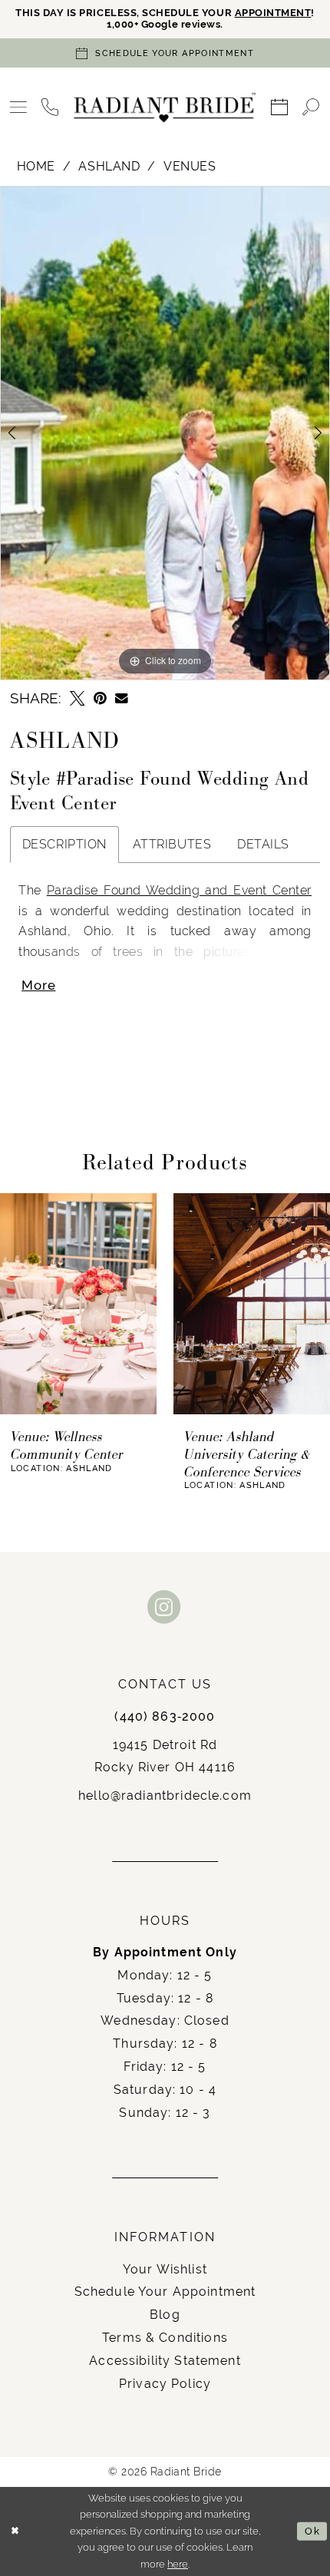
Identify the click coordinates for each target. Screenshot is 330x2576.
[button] (18, 108)
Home (36, 166)
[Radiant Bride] (165, 108)
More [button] (38, 985)
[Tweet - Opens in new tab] (77, 699)
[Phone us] (50, 108)
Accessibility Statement (165, 2361)
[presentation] (78, 1304)
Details (263, 844)
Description (64, 844)
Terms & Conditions (165, 2338)
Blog (165, 2315)
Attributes (172, 844)
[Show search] (311, 108)
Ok (312, 2531)
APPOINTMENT (273, 13)
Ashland (109, 166)
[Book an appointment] (280, 108)
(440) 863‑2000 (165, 1716)
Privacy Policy (165, 2384)
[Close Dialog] (15, 2531)
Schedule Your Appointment (165, 2292)
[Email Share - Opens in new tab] (122, 698)
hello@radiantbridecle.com (165, 1796)
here (178, 2564)
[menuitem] (18, 108)
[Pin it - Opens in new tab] (100, 699)
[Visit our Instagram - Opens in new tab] (165, 1608)
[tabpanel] (165, 433)
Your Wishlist (165, 2269)
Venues (190, 166)
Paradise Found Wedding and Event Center (179, 890)
